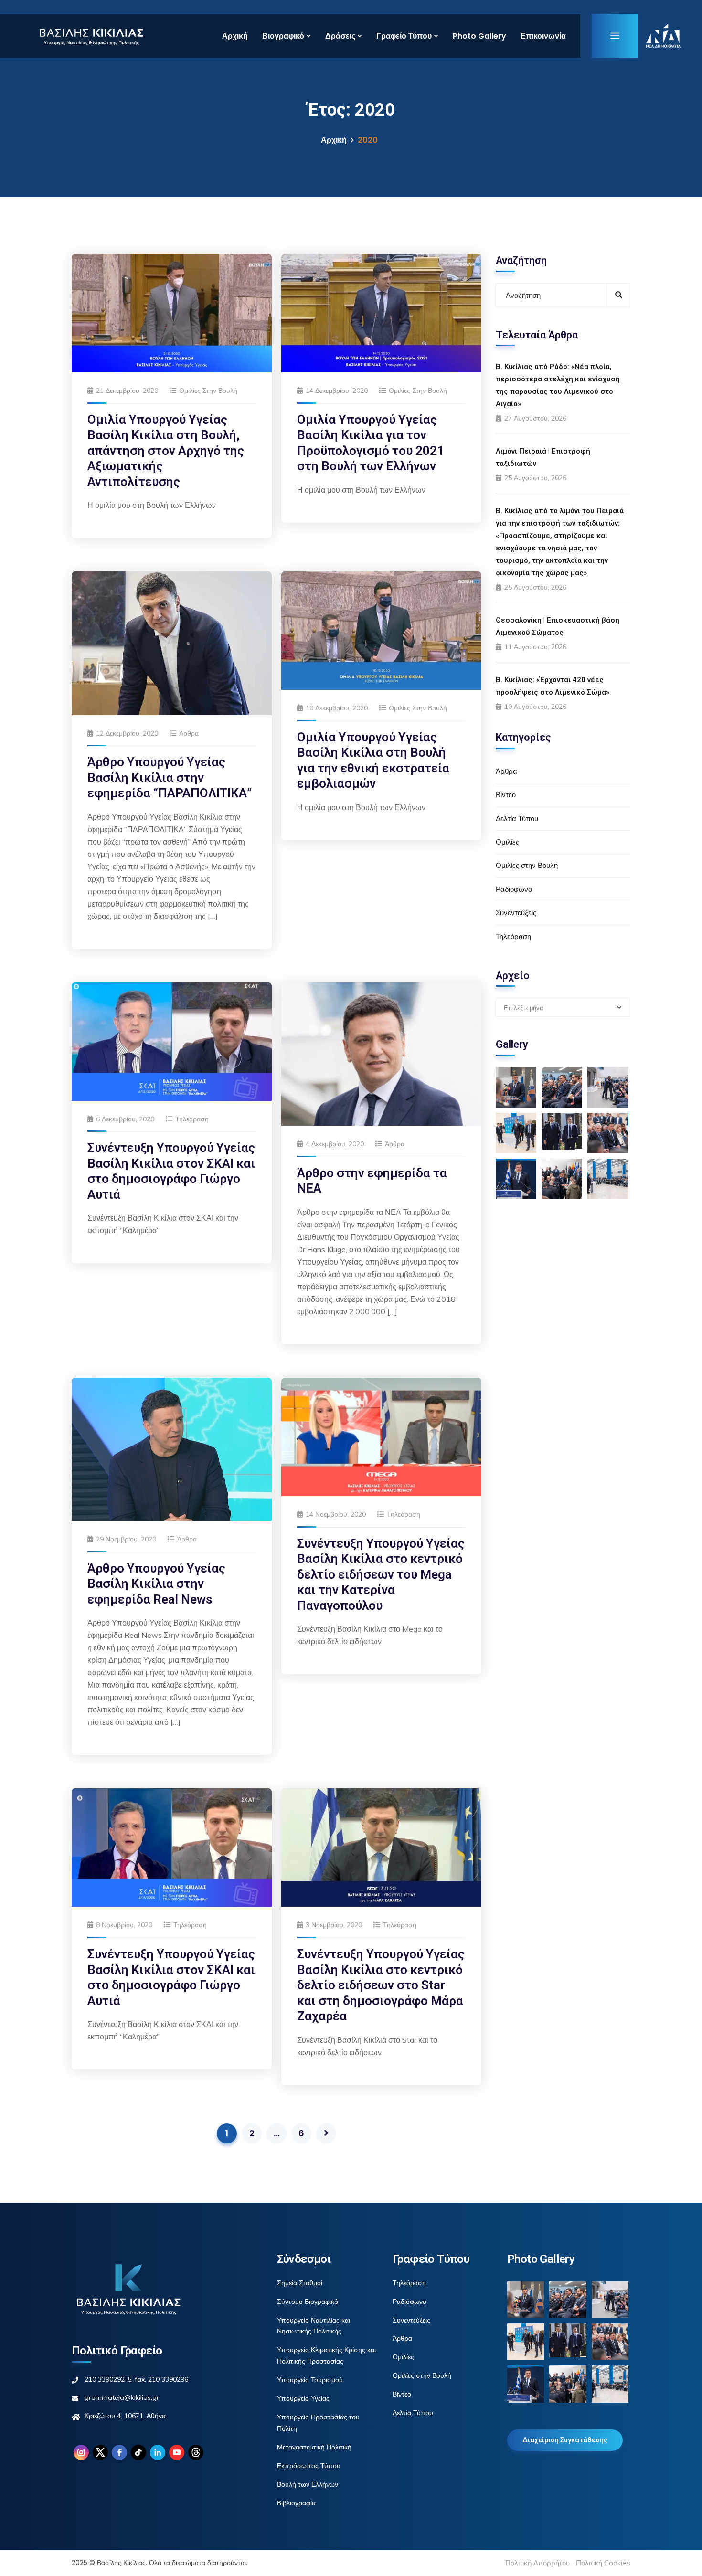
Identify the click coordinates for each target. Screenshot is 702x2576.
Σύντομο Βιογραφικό (308, 2302)
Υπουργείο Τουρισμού (310, 2380)
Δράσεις (340, 36)
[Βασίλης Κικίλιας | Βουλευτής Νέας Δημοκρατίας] (91, 36)
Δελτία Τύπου (517, 818)
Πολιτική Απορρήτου (537, 2563)
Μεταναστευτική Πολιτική (314, 2447)
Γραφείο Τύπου (404, 36)
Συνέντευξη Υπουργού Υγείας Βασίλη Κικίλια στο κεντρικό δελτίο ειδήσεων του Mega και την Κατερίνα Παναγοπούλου (381, 1574)
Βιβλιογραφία (296, 2503)
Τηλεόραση (192, 1119)
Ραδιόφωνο (514, 889)
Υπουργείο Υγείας (303, 2398)
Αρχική (235, 36)
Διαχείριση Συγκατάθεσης (565, 2440)
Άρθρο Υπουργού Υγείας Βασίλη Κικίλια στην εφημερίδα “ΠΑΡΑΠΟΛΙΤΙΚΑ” (170, 777)
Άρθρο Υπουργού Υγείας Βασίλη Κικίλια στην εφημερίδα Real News (156, 1584)
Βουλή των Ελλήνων (308, 2484)
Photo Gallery (479, 36)
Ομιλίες (507, 842)
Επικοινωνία (543, 36)
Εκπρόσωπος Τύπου (309, 2466)
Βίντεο (506, 795)
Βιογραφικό (283, 36)
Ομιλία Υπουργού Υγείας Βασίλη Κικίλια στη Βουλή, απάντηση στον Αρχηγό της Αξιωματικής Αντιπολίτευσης (166, 451)
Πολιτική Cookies (603, 2563)
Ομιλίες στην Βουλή (208, 391)
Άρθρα (189, 733)
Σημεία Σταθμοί (300, 2283)
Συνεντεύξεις (516, 913)
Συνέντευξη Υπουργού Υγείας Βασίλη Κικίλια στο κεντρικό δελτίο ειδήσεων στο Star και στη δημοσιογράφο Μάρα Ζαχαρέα (381, 1985)
